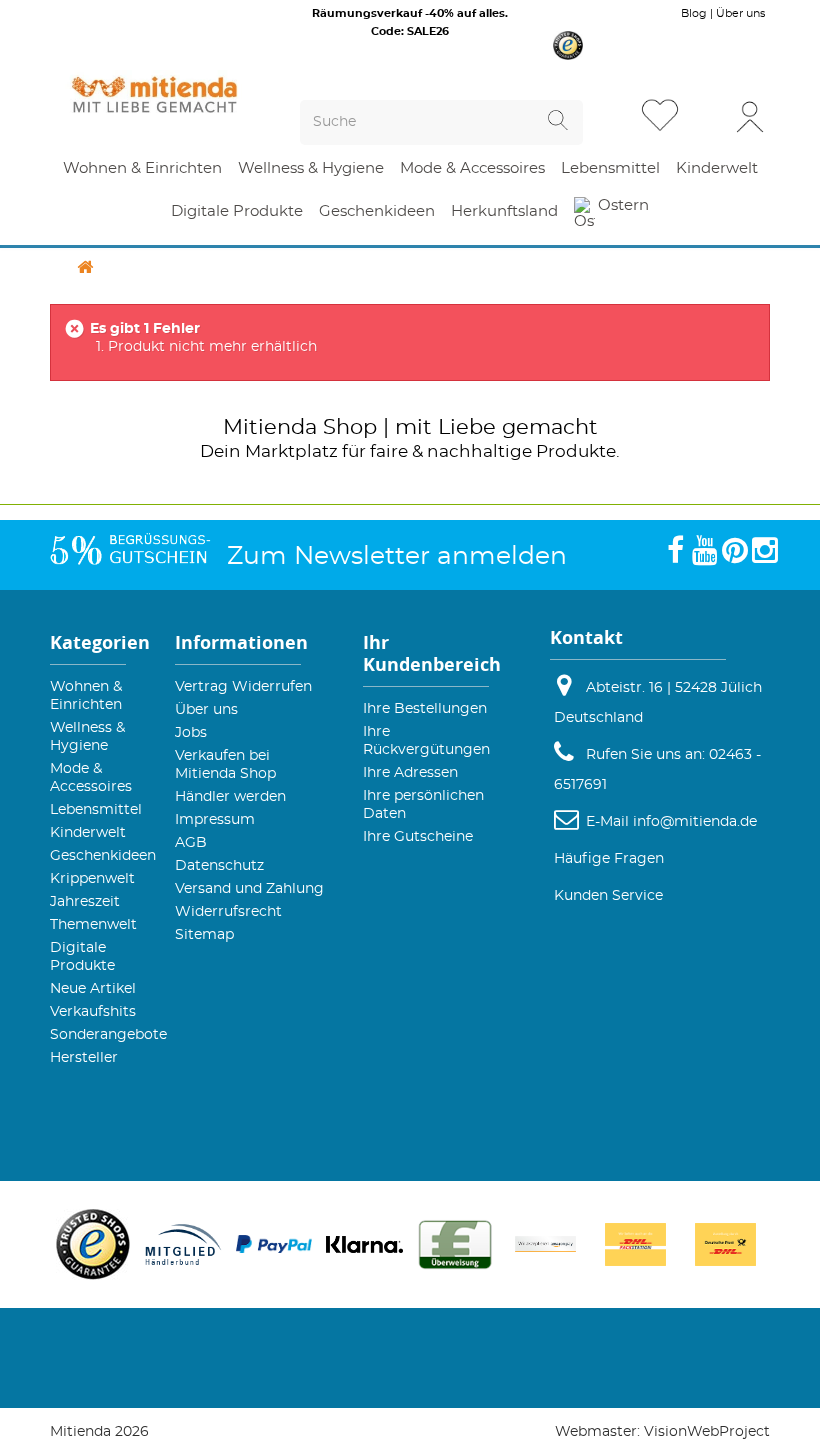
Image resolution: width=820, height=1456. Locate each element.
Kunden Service (608, 896)
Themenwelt (93, 925)
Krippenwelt (92, 879)
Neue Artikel (93, 989)
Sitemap (204, 935)
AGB (191, 843)
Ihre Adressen (410, 773)
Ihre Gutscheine (418, 837)
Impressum (215, 820)
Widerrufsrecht (228, 912)
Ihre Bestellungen (425, 709)
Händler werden (230, 797)
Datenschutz (219, 866)
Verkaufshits (93, 1012)
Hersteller (84, 1058)
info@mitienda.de (695, 822)
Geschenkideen (103, 856)
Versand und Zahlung (249, 889)
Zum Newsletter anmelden (397, 556)
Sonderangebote (108, 1035)
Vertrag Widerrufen (243, 687)
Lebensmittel (96, 810)
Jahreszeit (85, 902)
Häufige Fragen (609, 859)
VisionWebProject (707, 1432)
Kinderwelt (88, 833)
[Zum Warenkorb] (709, 117)
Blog (694, 13)
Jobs (191, 733)
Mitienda (270, 427)
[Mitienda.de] (154, 94)
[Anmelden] (750, 115)
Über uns (740, 13)
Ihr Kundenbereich (432, 653)
